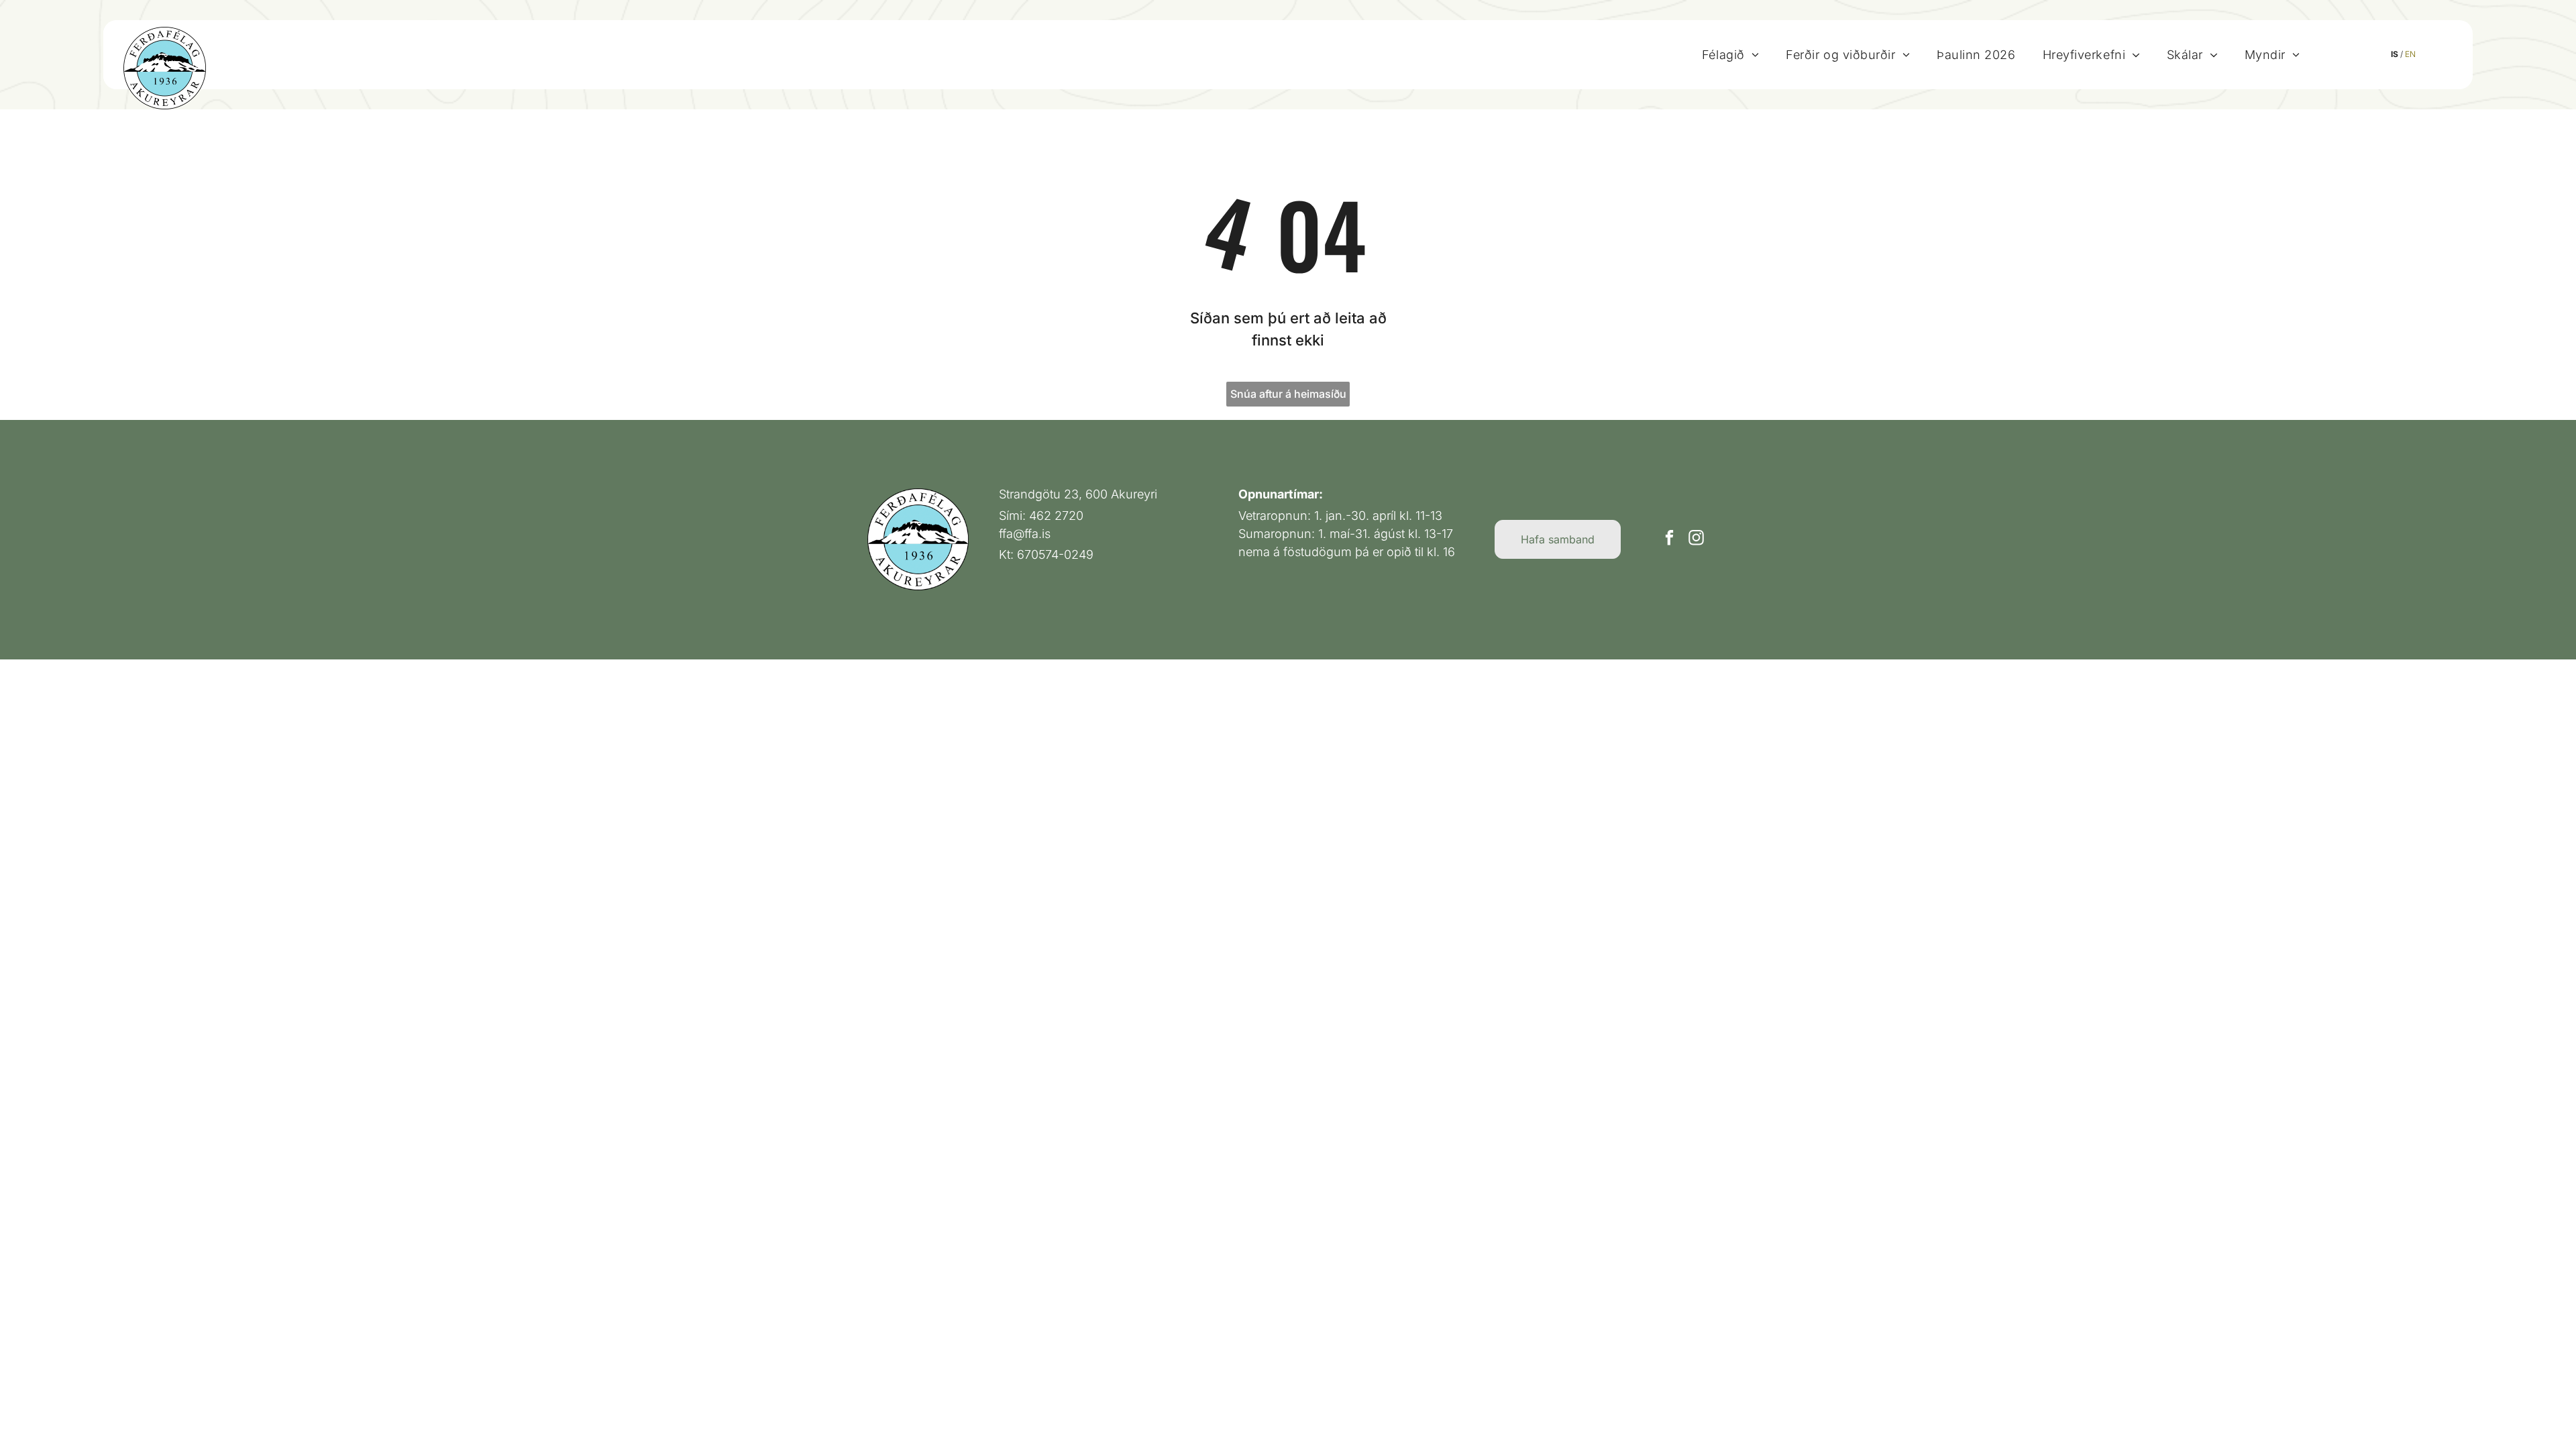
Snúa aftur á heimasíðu (1288, 394)
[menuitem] (1730, 54)
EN (2410, 54)
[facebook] (1669, 539)
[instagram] (1696, 539)
